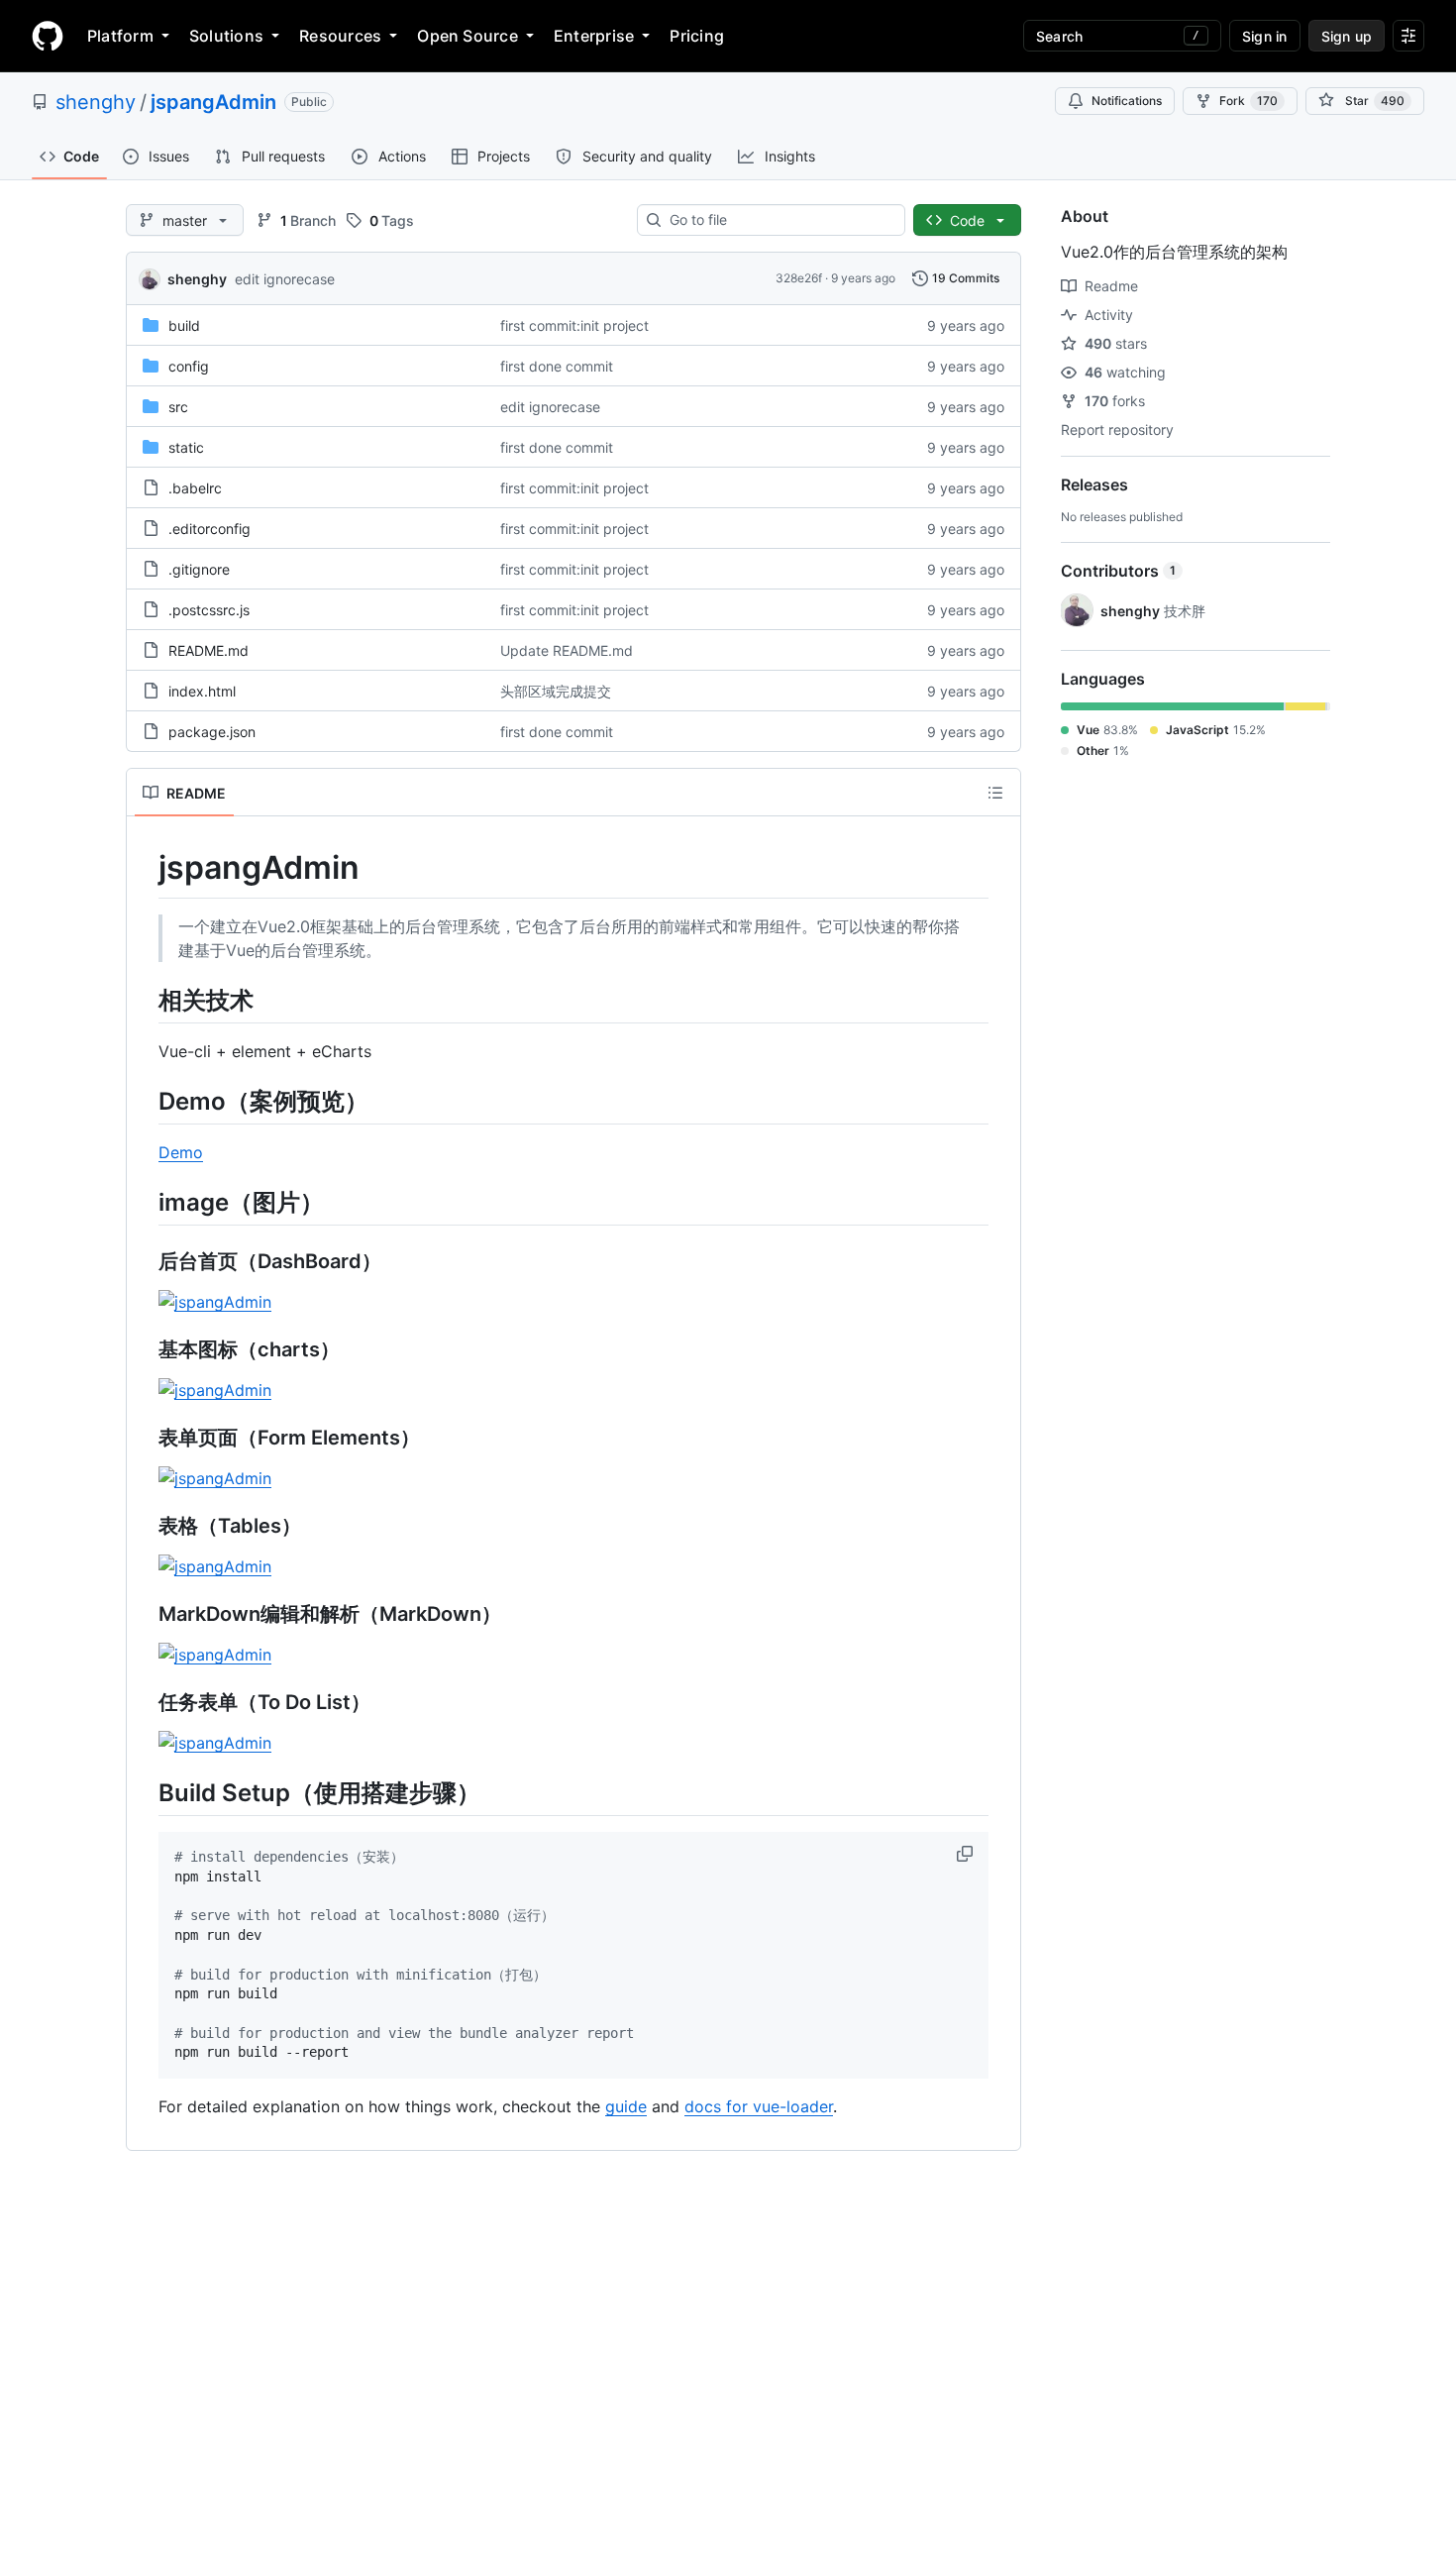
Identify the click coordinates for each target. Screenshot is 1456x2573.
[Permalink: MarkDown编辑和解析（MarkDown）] (145, 1615)
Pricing (697, 36)
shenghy (96, 102)
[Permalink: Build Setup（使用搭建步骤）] (145, 1792)
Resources (340, 36)
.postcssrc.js (209, 610)
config (189, 366)
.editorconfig (209, 529)
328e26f (799, 278)
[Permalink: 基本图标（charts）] (145, 1350)
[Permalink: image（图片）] (145, 1202)
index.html (202, 691)
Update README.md (567, 650)
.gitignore (199, 569)
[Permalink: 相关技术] (145, 1000)
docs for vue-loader (759, 2106)
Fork (1248, 101)
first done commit (557, 366)
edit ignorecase (285, 279)
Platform (120, 36)
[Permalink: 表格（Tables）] (145, 1527)
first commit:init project (574, 325)
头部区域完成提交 (556, 691)
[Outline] (995, 793)
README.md (208, 650)
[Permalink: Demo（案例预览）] (145, 1101)
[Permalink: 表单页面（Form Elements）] (145, 1439)
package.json (212, 732)
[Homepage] (48, 36)
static (186, 447)
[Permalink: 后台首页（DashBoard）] (145, 1262)
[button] (967, 1854)
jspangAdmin (213, 102)
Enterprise (594, 36)
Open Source (468, 36)
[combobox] (779, 220)
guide (626, 2106)
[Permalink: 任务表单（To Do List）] (145, 1703)
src (178, 407)
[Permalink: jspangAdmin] (145, 868)
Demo (181, 1152)
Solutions (226, 36)
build (184, 325)
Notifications (1127, 101)
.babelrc (195, 488)
